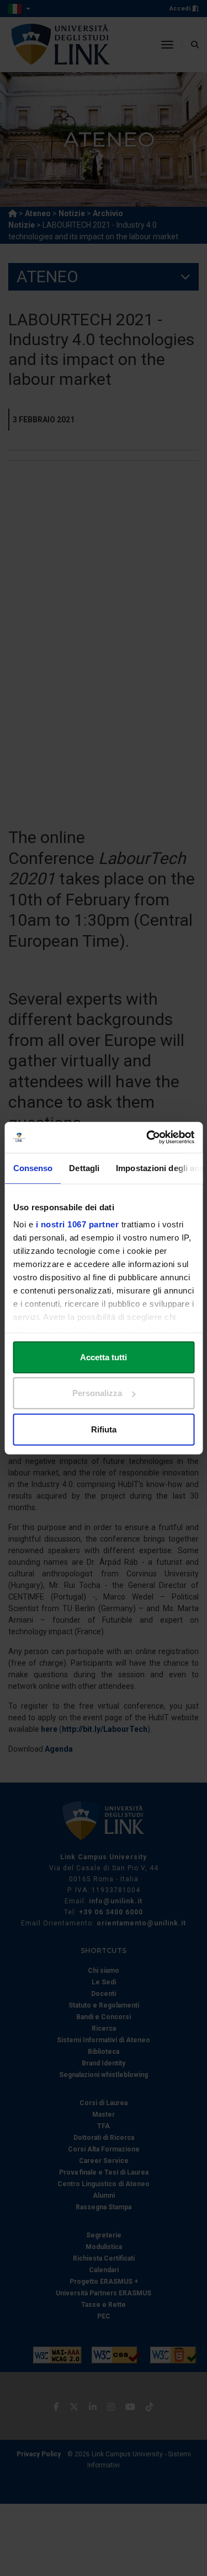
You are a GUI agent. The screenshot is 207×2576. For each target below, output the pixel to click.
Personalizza (97, 1393)
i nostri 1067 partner (77, 1224)
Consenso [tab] (33, 1168)
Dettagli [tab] (84, 1168)
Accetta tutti (104, 1357)
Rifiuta (104, 1429)
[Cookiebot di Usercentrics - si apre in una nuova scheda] (147, 1137)
